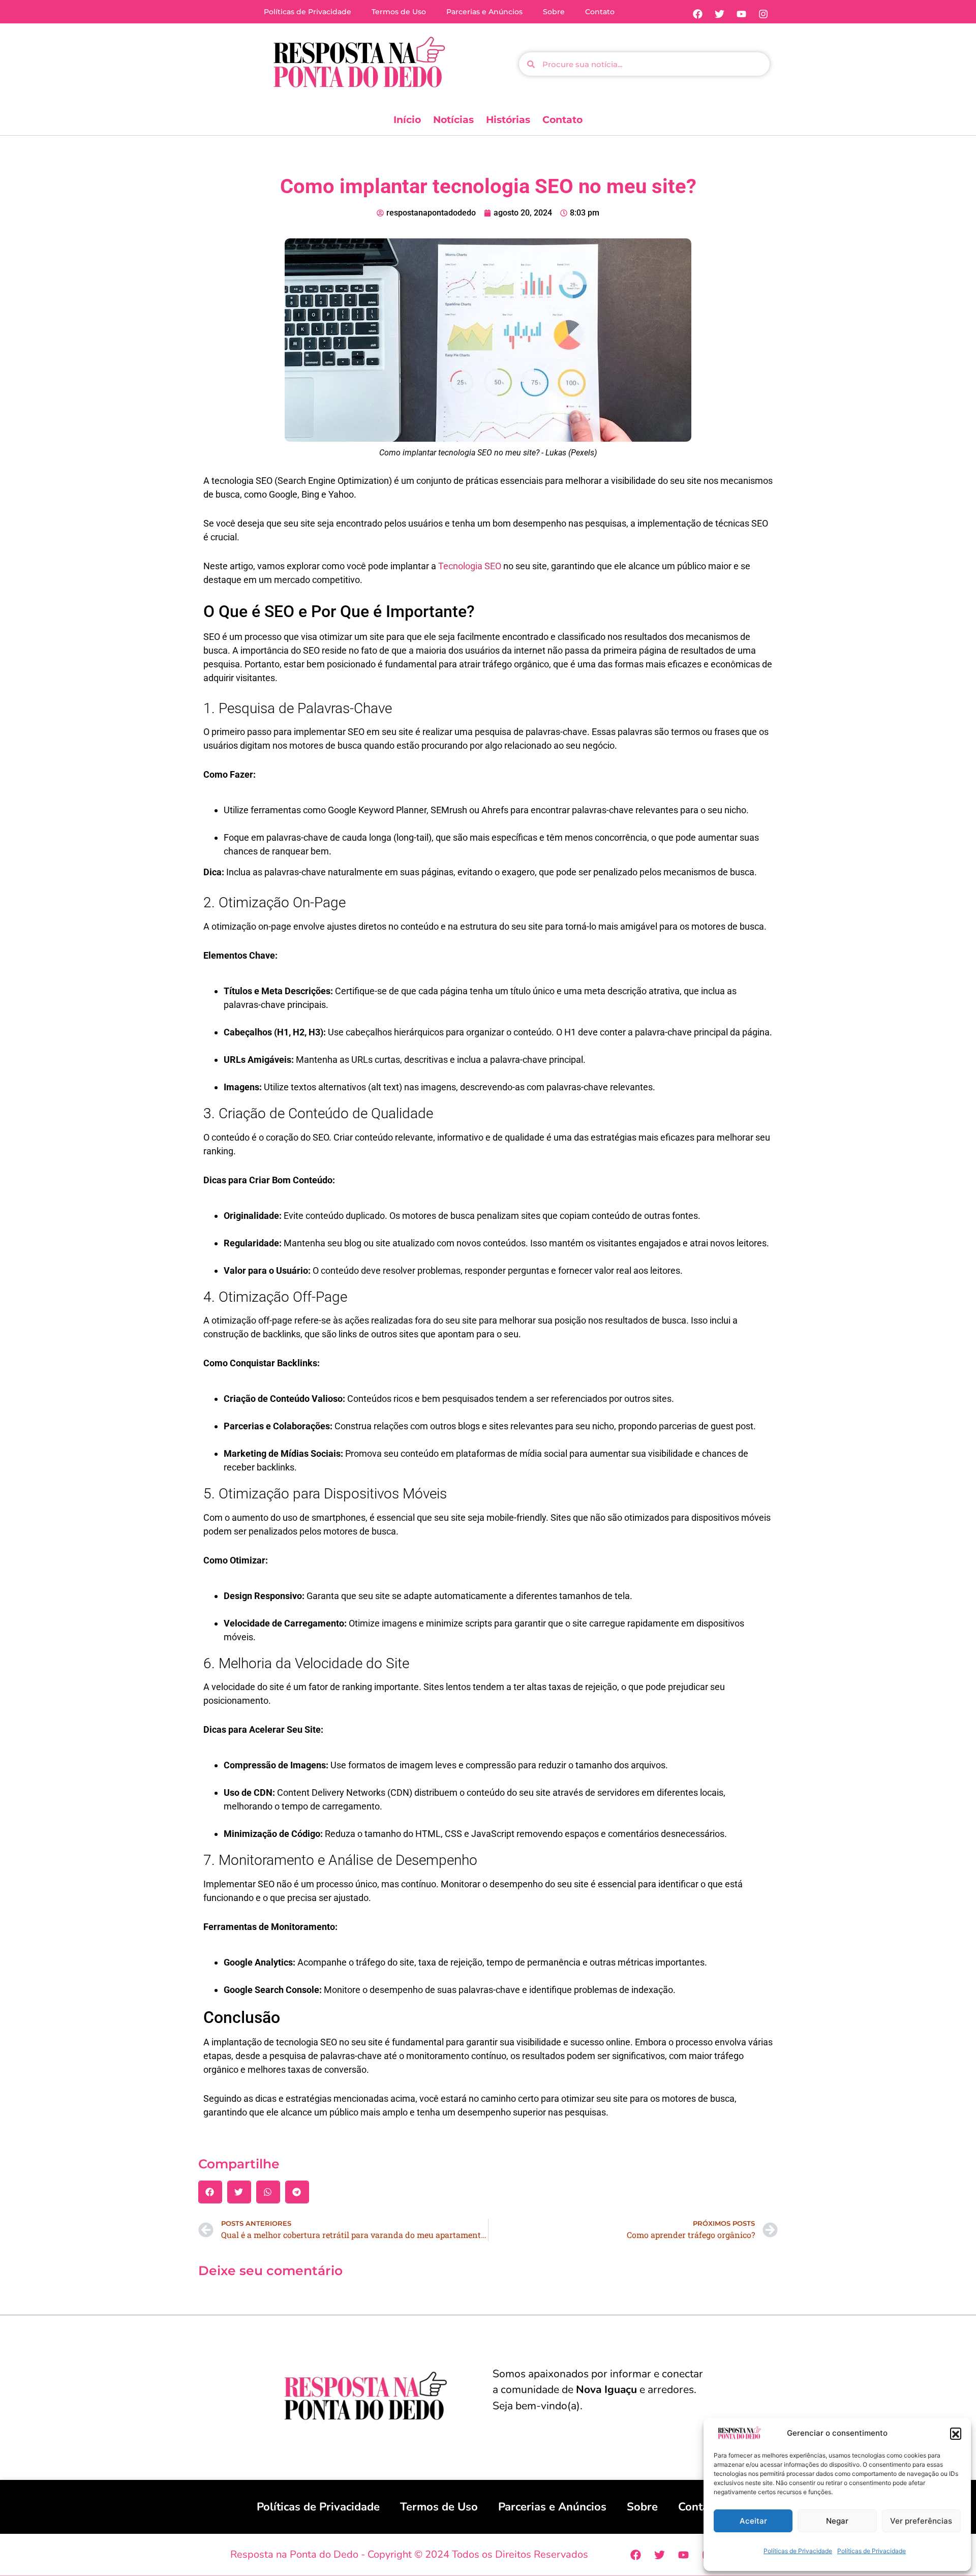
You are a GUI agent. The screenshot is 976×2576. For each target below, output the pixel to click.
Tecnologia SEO (470, 566)
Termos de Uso (399, 12)
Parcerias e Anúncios (484, 12)
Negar (837, 2521)
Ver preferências (921, 2521)
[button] (956, 2433)
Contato (600, 12)
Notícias (453, 120)
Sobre (554, 12)
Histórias (508, 120)
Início (407, 120)
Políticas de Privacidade (798, 2551)
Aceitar (753, 2521)
